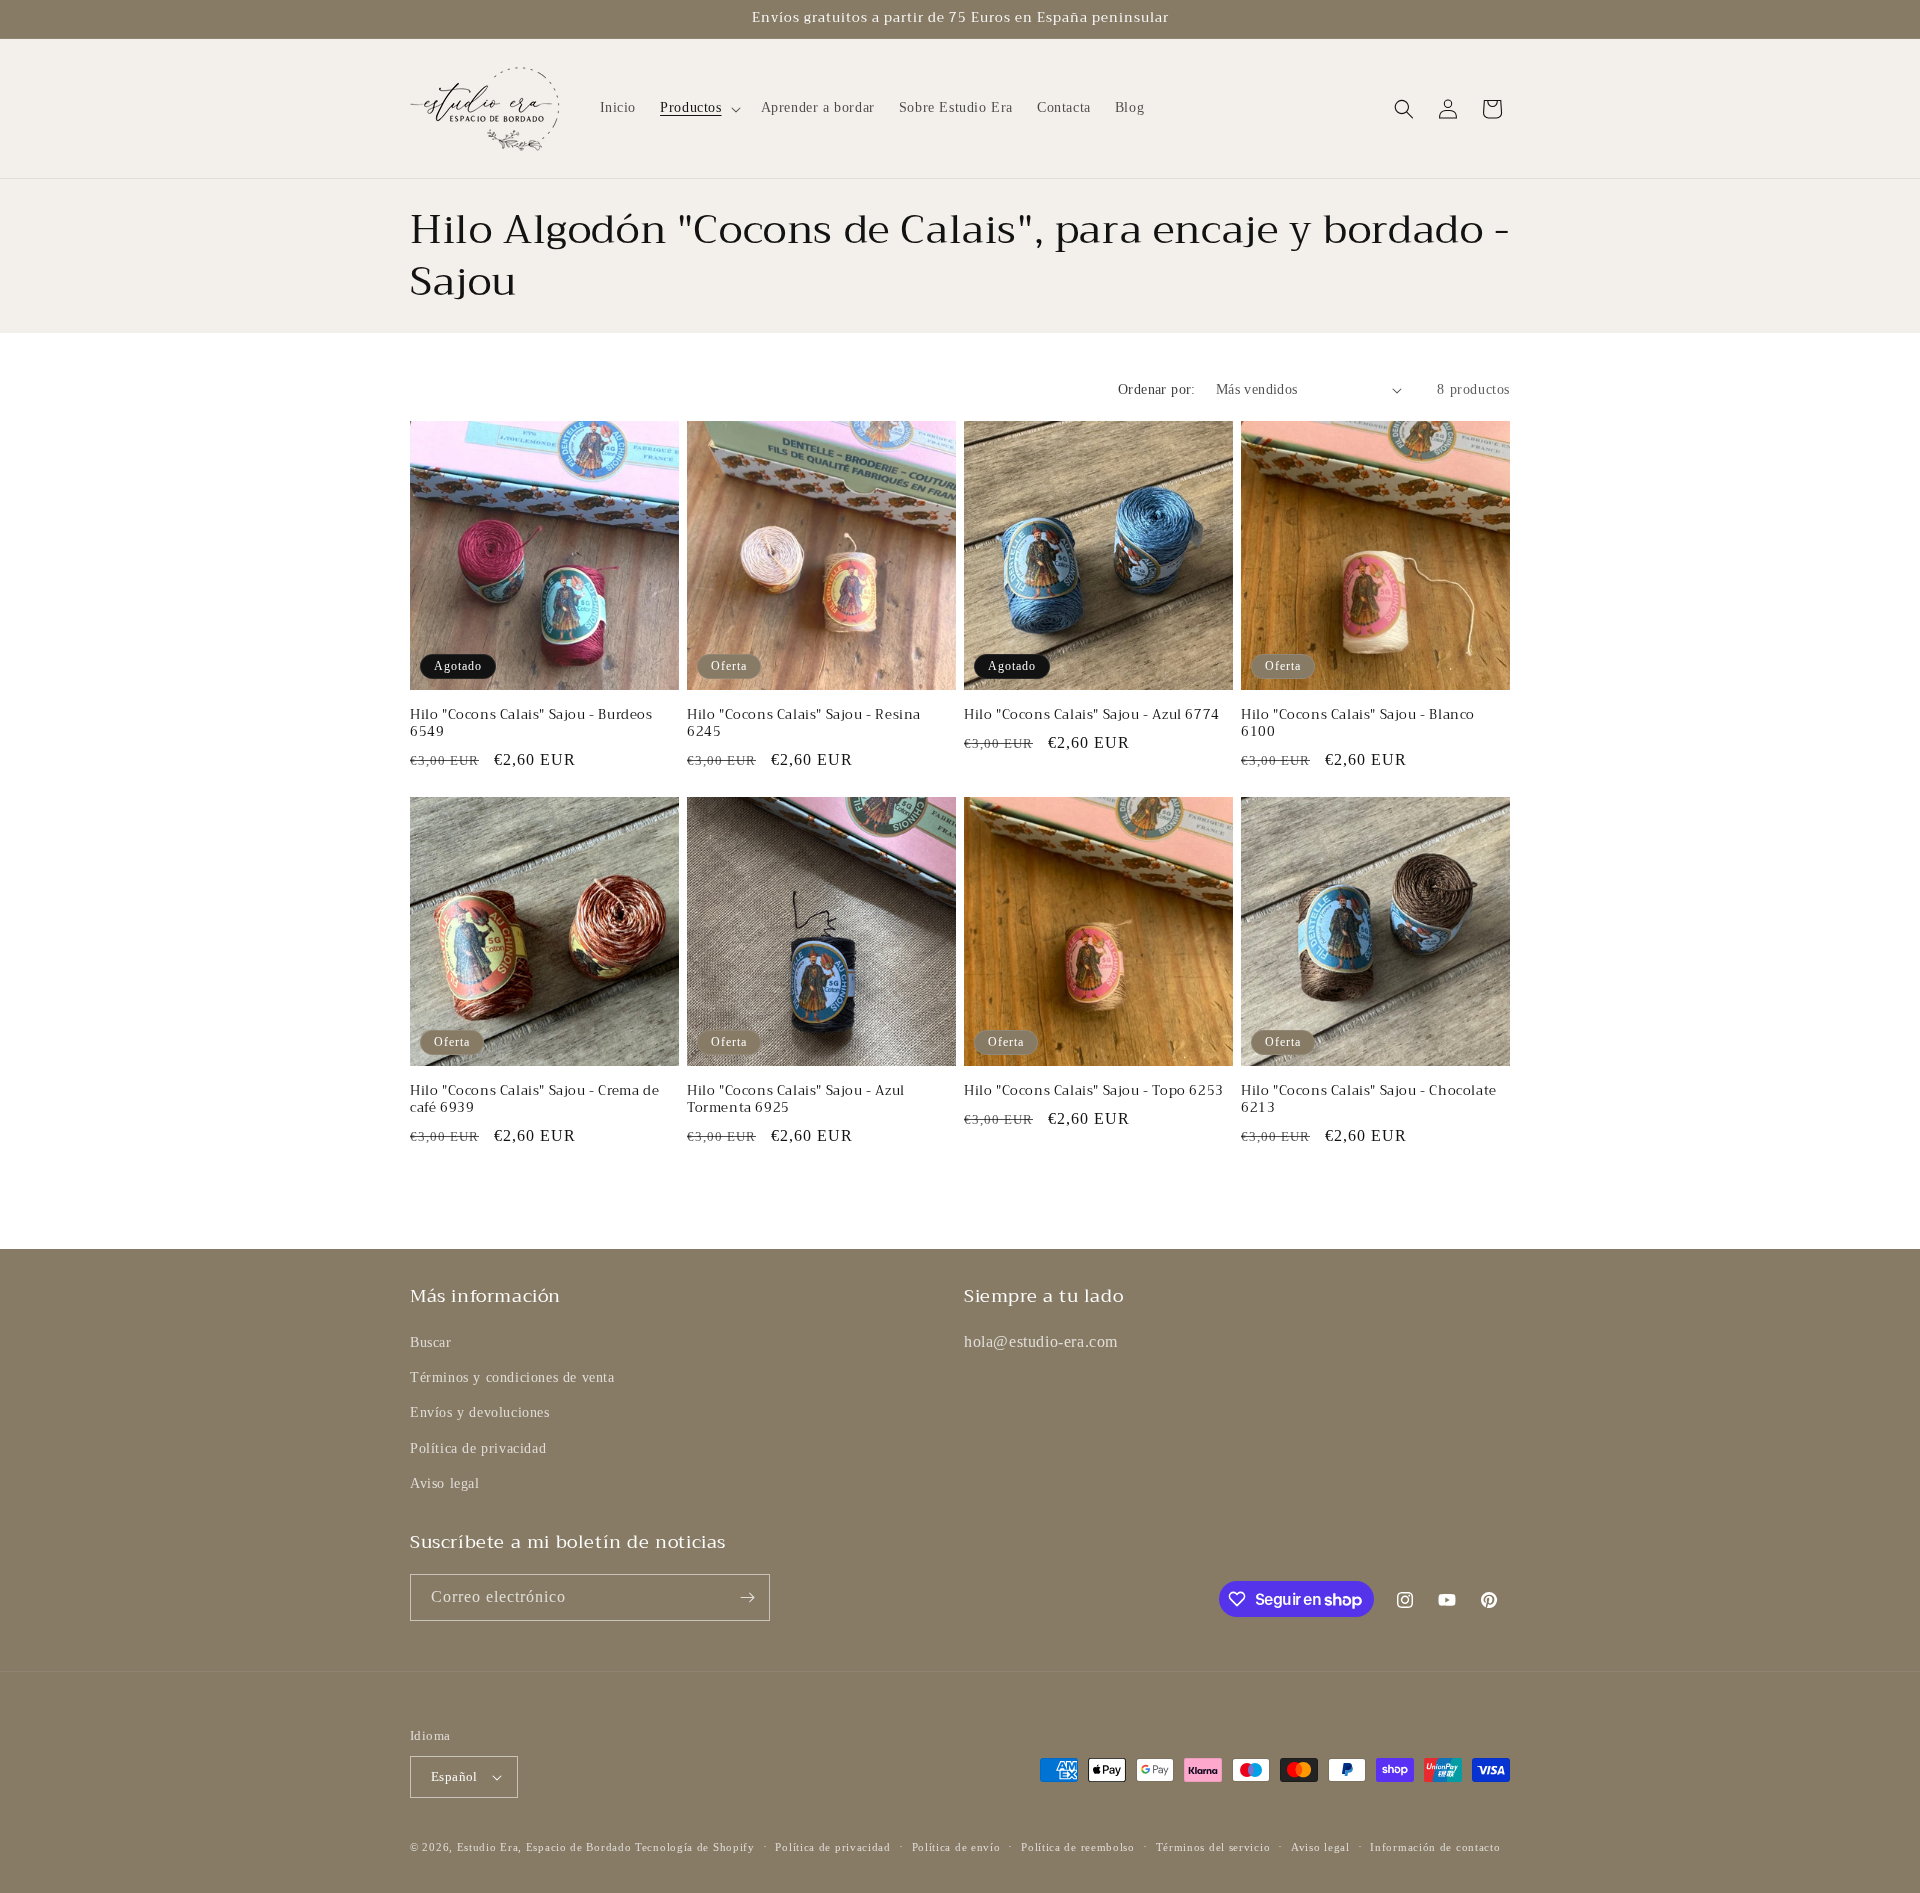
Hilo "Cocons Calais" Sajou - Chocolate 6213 (1369, 1100)
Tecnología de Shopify (695, 1847)
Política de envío (956, 1847)
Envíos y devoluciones (480, 1412)
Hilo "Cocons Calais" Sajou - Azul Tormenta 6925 (796, 1100)
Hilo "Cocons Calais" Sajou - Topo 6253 (1094, 1091)
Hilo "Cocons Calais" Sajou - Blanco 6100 (1358, 724)
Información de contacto (1435, 1847)
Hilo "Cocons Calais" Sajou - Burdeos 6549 (531, 724)
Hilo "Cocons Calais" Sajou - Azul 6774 (1092, 715)
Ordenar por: (1157, 389)
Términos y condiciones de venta (512, 1377)
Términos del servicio (1213, 1847)
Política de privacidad (478, 1448)
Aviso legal (445, 1483)
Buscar (431, 1342)
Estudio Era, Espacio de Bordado (544, 1847)
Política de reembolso (1078, 1847)
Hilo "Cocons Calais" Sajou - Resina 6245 (804, 724)
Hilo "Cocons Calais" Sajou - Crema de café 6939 (534, 1100)
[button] (698, 108)
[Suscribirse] (747, 1597)
